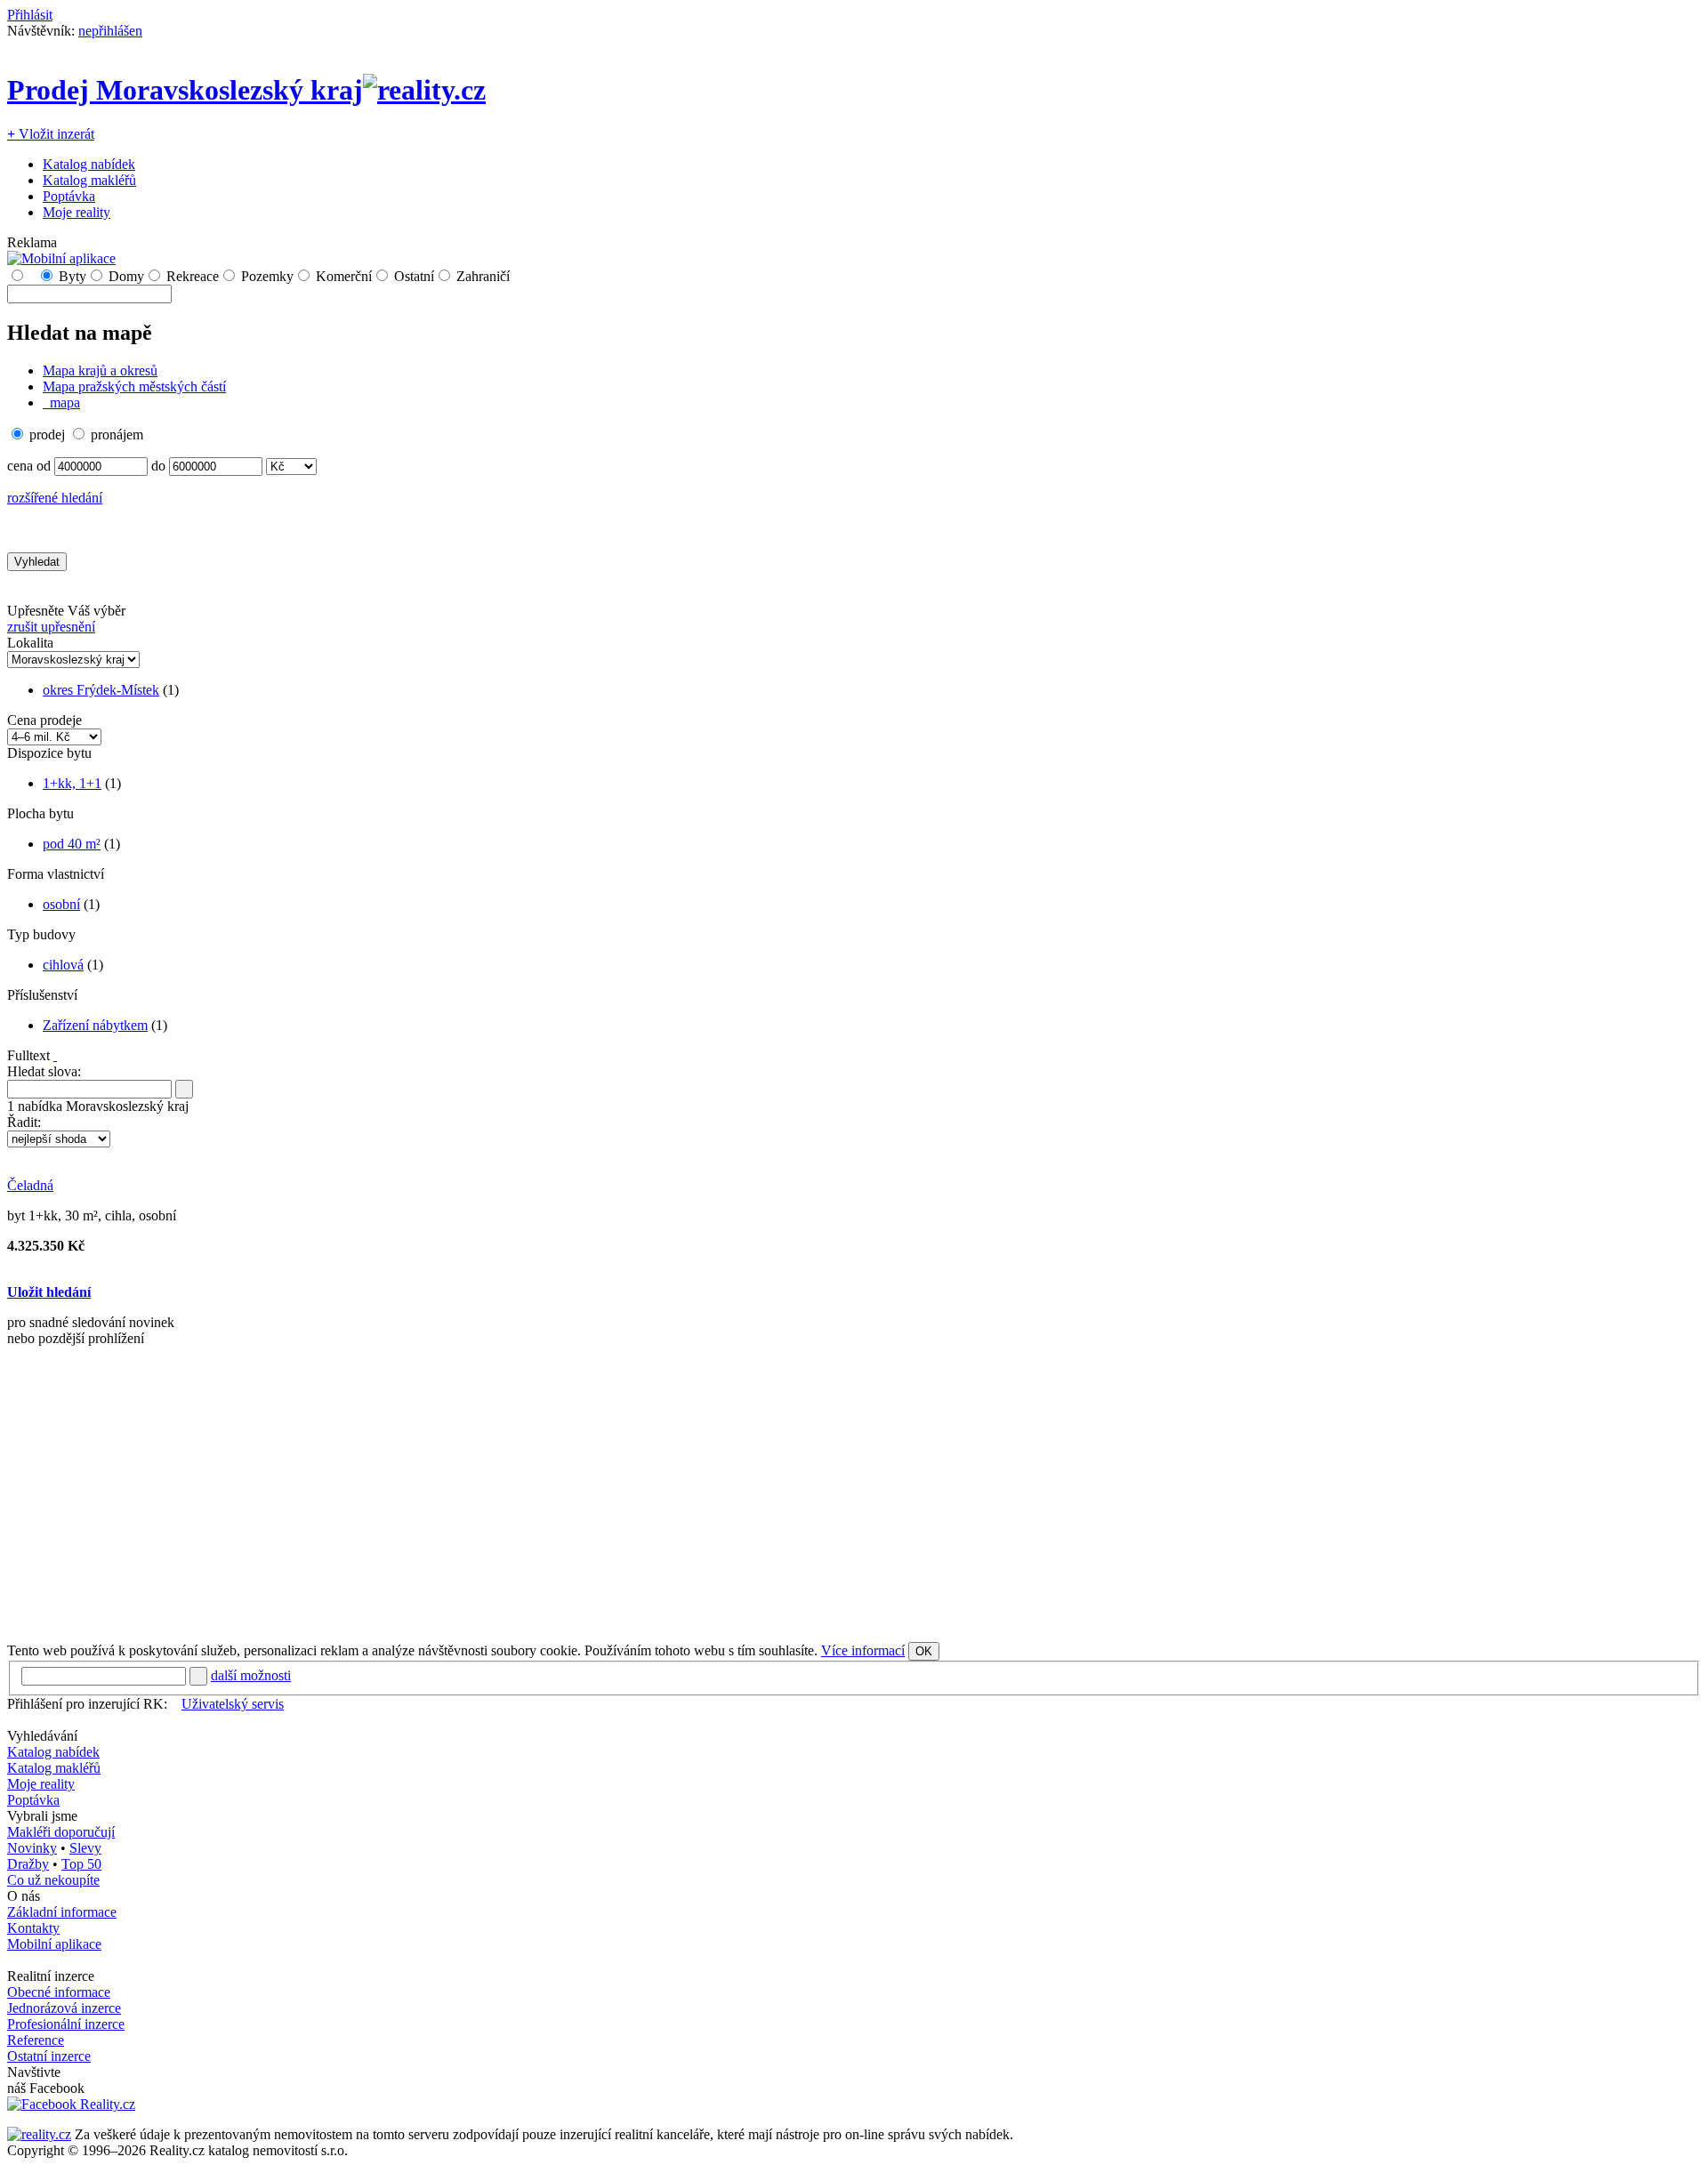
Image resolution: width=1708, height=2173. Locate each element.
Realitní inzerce (51, 1976)
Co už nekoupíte (53, 1880)
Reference (36, 2040)
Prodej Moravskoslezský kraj (185, 90)
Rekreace (193, 276)
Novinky (32, 1848)
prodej (47, 435)
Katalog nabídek (89, 164)
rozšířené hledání (55, 498)
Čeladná (30, 1185)
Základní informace (62, 1912)
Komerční (344, 276)
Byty (73, 276)
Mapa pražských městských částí (134, 386)
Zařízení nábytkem (95, 1025)
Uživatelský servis (233, 1704)
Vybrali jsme (42, 1816)
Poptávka (69, 196)
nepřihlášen (110, 31)
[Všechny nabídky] (31, 276)
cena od (29, 466)
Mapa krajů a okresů (100, 370)
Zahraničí (483, 276)
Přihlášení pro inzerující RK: (87, 1704)
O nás (24, 1896)
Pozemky (267, 276)
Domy (126, 276)
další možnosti (251, 1675)
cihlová (63, 965)
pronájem (117, 435)
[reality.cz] (39, 2134)
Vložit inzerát (51, 134)
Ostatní (414, 276)
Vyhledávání (42, 1736)
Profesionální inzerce (66, 2024)
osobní (61, 904)
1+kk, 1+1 (72, 783)
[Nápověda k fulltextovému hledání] (55, 1055)
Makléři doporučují (61, 1832)
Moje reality (77, 212)
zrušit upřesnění (51, 627)
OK (924, 1651)
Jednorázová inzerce (64, 2008)
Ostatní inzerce (49, 2056)
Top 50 (81, 1864)
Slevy (85, 1848)
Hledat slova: (44, 1071)
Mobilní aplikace (54, 1944)
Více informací (863, 1650)
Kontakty (33, 1928)
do (158, 466)
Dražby (28, 1864)
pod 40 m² (72, 844)
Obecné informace (59, 1992)
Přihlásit (30, 15)
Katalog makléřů (89, 180)
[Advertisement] (541, 1501)
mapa (63, 402)
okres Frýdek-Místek (101, 690)
